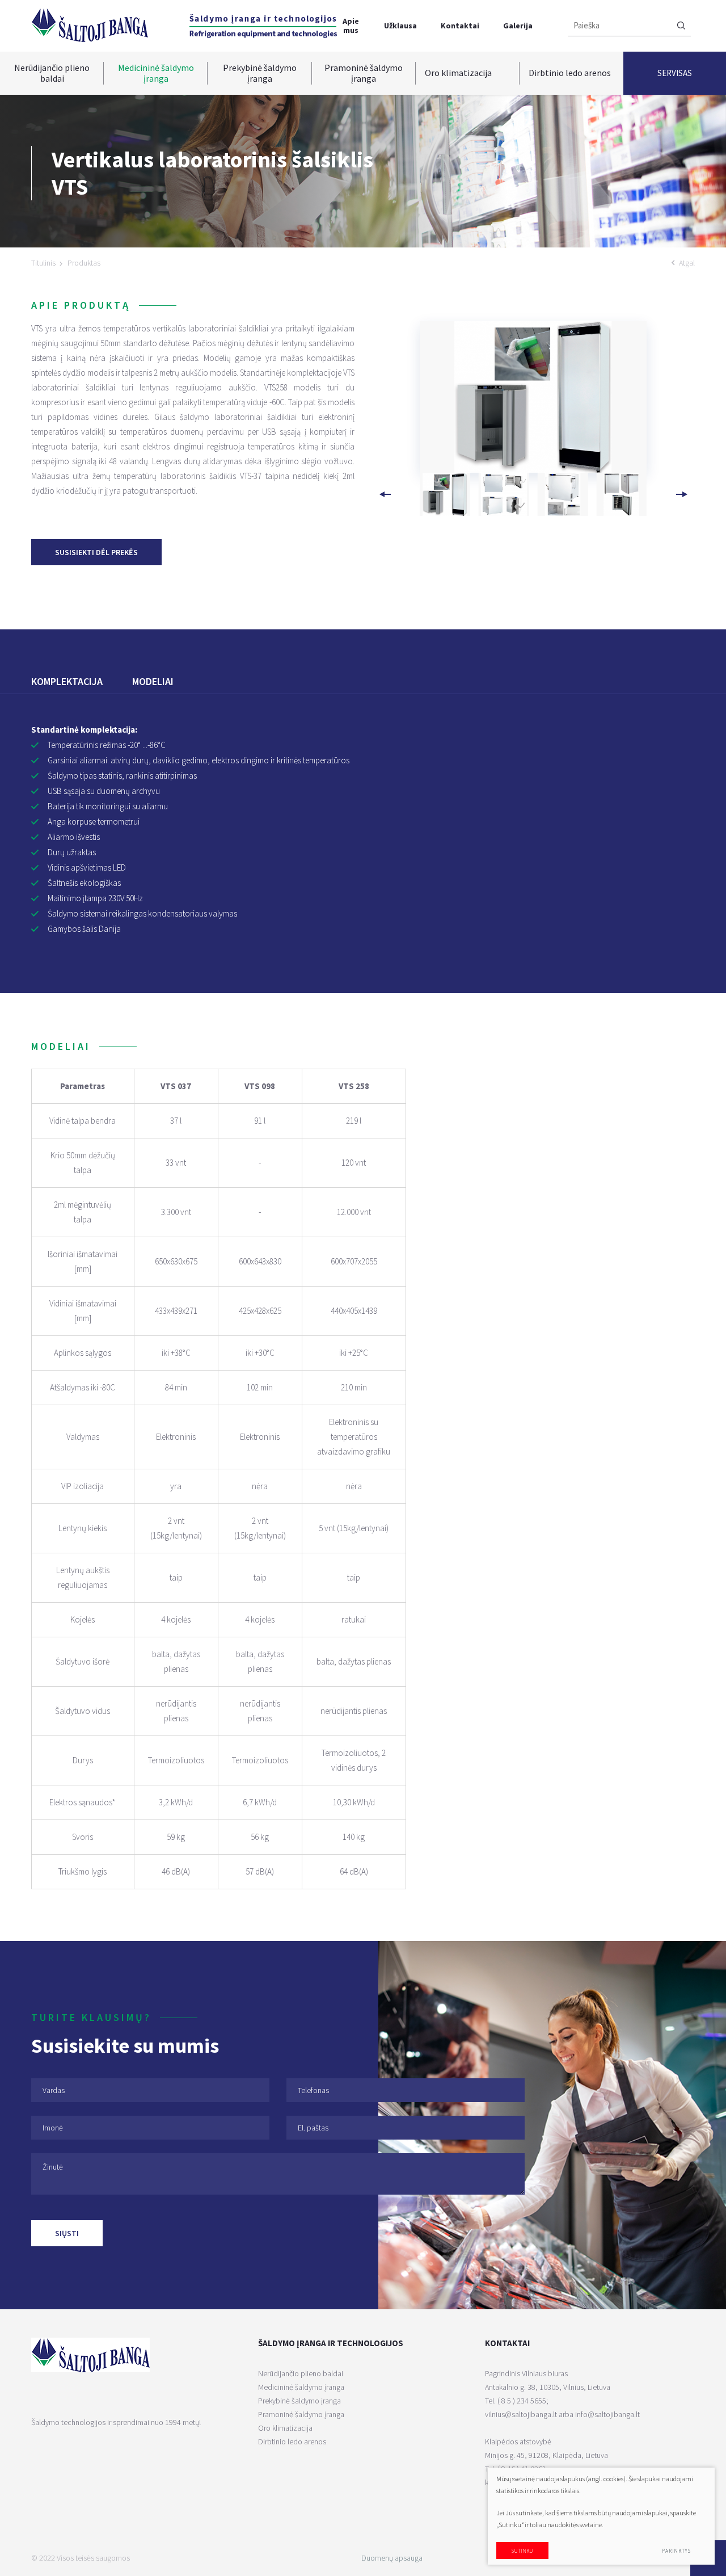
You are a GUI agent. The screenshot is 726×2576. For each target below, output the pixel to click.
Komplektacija (67, 681)
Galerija (518, 26)
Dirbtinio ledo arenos (570, 73)
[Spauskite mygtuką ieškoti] (681, 26)
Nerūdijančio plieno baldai (52, 73)
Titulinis (43, 263)
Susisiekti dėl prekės (96, 552)
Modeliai (153, 681)
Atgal (687, 263)
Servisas (675, 73)
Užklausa (400, 26)
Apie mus (351, 25)
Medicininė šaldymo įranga (156, 73)
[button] (681, 494)
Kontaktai (460, 26)
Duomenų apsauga (392, 2558)
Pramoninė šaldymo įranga (364, 73)
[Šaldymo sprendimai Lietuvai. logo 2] (263, 26)
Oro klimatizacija (458, 73)
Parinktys (676, 2551)
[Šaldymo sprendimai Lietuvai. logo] (90, 25)
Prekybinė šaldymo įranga (260, 73)
